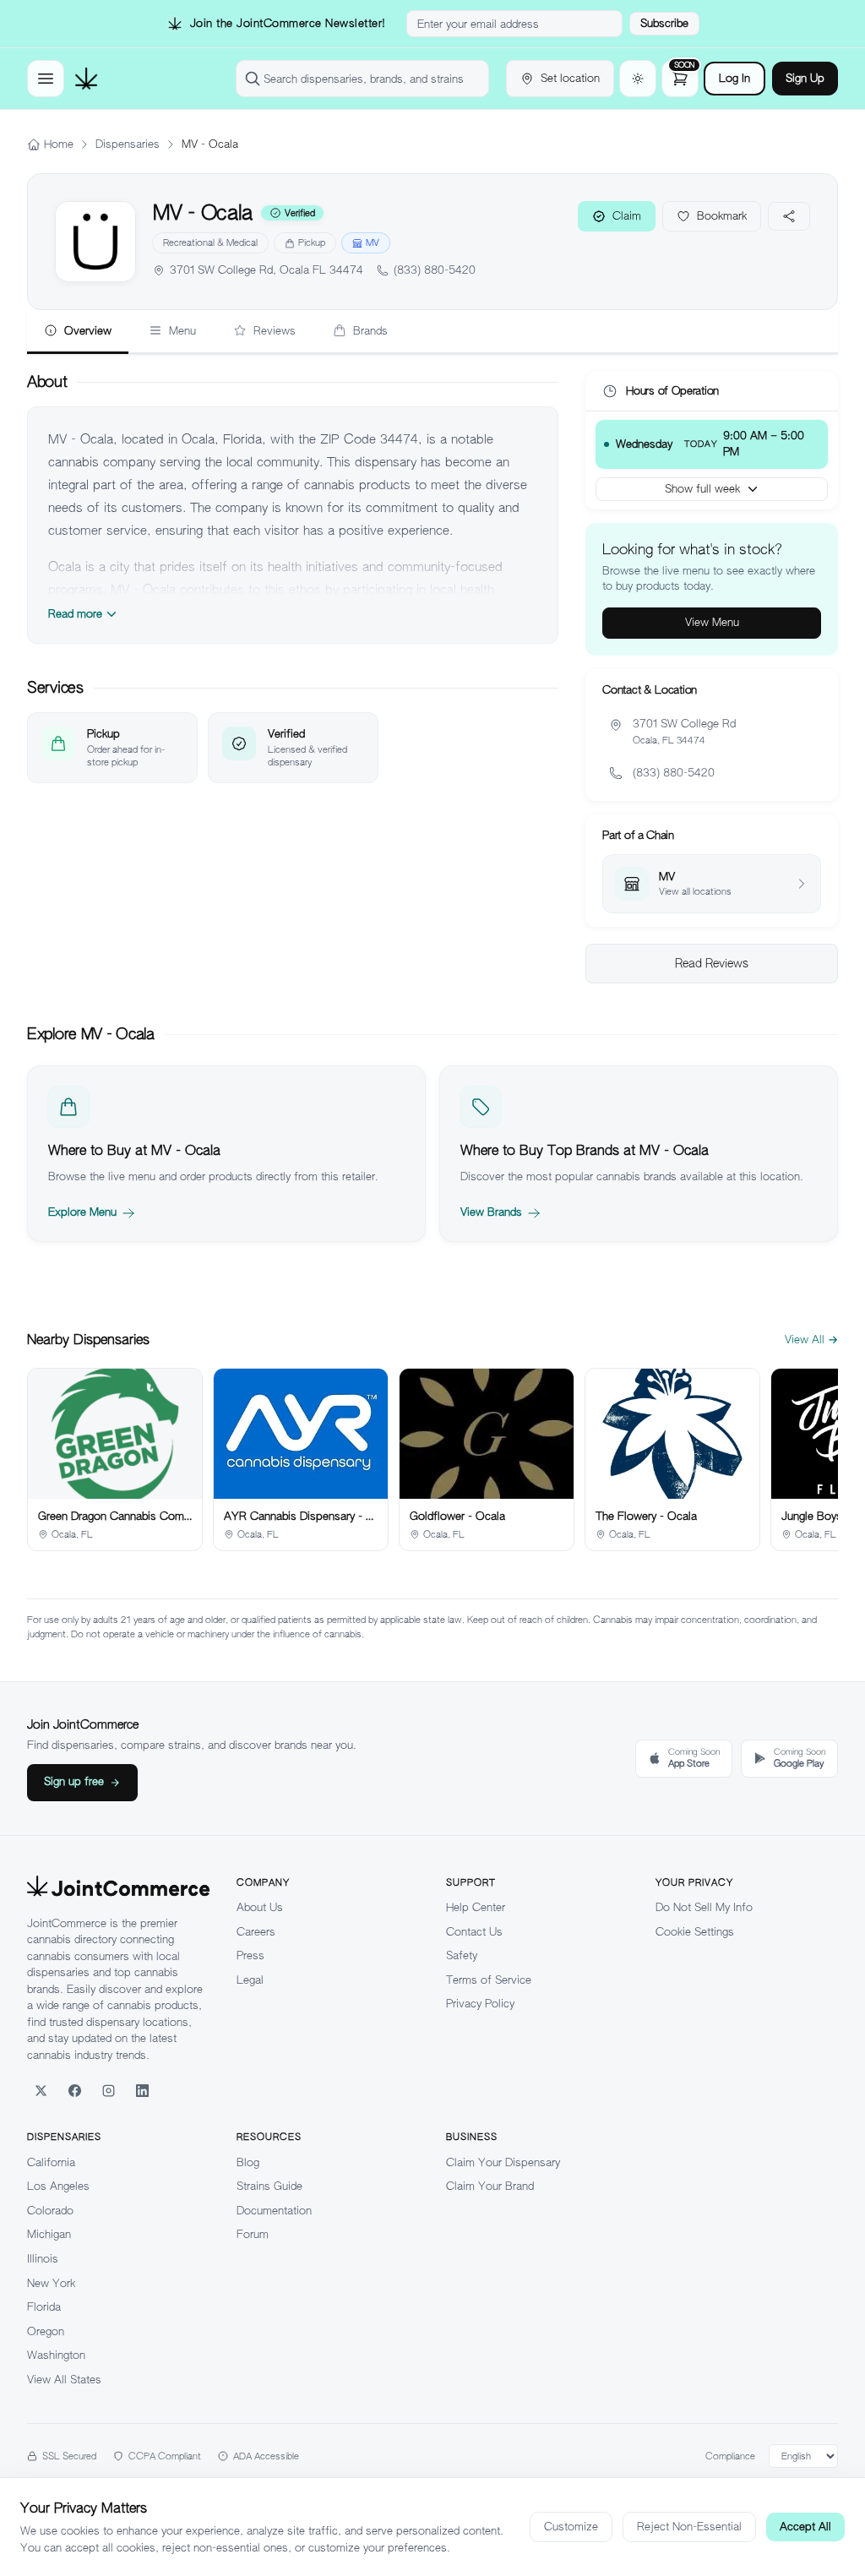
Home (59, 144)
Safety (462, 1955)
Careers (256, 1932)
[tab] (78, 332)
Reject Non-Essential (689, 2527)
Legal (250, 1980)
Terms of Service (489, 1980)
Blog (248, 2162)
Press (250, 1955)
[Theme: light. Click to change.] (638, 79)
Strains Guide (269, 2186)
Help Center (476, 1907)
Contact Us (474, 1932)
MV (373, 242)
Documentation (274, 2211)
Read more (75, 614)
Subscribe (664, 23)
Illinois (43, 2259)
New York (51, 2283)
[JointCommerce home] (86, 79)
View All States (64, 2380)
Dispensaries (128, 144)
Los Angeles (58, 2186)
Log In (734, 78)
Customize (571, 2527)
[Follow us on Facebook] (74, 2090)
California (51, 2162)
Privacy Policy (480, 2004)
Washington (56, 2355)
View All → (811, 1340)
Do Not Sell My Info (704, 1907)
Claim (627, 216)
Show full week (702, 489)
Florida (44, 2307)
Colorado (50, 2211)
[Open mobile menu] (46, 79)
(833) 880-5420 (435, 270)
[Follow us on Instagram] (108, 2090)
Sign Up (805, 78)
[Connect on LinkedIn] (142, 2090)
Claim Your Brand (490, 2186)
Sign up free (74, 1781)
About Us (260, 1907)
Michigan (49, 2234)
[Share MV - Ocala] (789, 216)
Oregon (46, 2331)
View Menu (712, 622)
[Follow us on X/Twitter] (41, 2090)
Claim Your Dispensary (503, 2162)
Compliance (730, 2456)
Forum (253, 2234)
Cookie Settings (695, 1932)
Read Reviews (712, 963)
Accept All (805, 2527)
